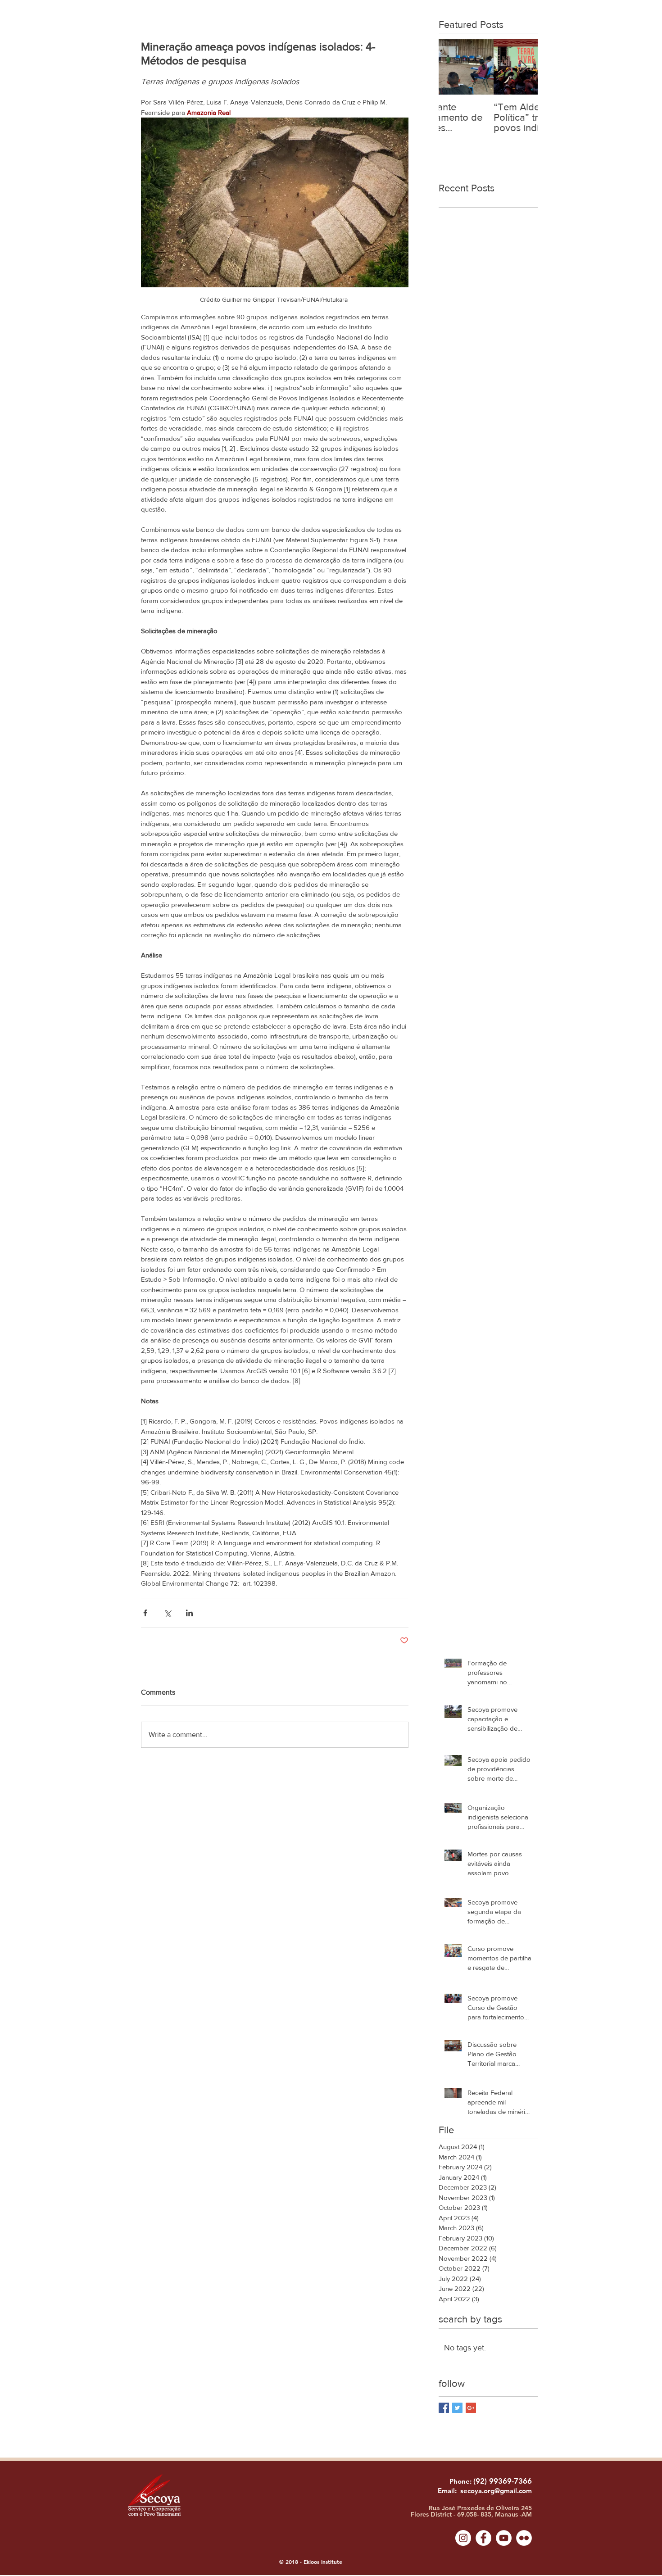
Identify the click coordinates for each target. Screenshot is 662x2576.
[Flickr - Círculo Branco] (524, 2538)
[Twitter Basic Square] (457, 2408)
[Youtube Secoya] (504, 2538)
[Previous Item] (453, 67)
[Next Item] (523, 67)
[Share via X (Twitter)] (167, 1613)
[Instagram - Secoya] (463, 2538)
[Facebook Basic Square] (444, 2408)
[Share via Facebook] (145, 1613)
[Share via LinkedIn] (189, 1613)
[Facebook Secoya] (483, 2538)
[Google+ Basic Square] (471, 2408)
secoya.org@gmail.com (496, 2491)
